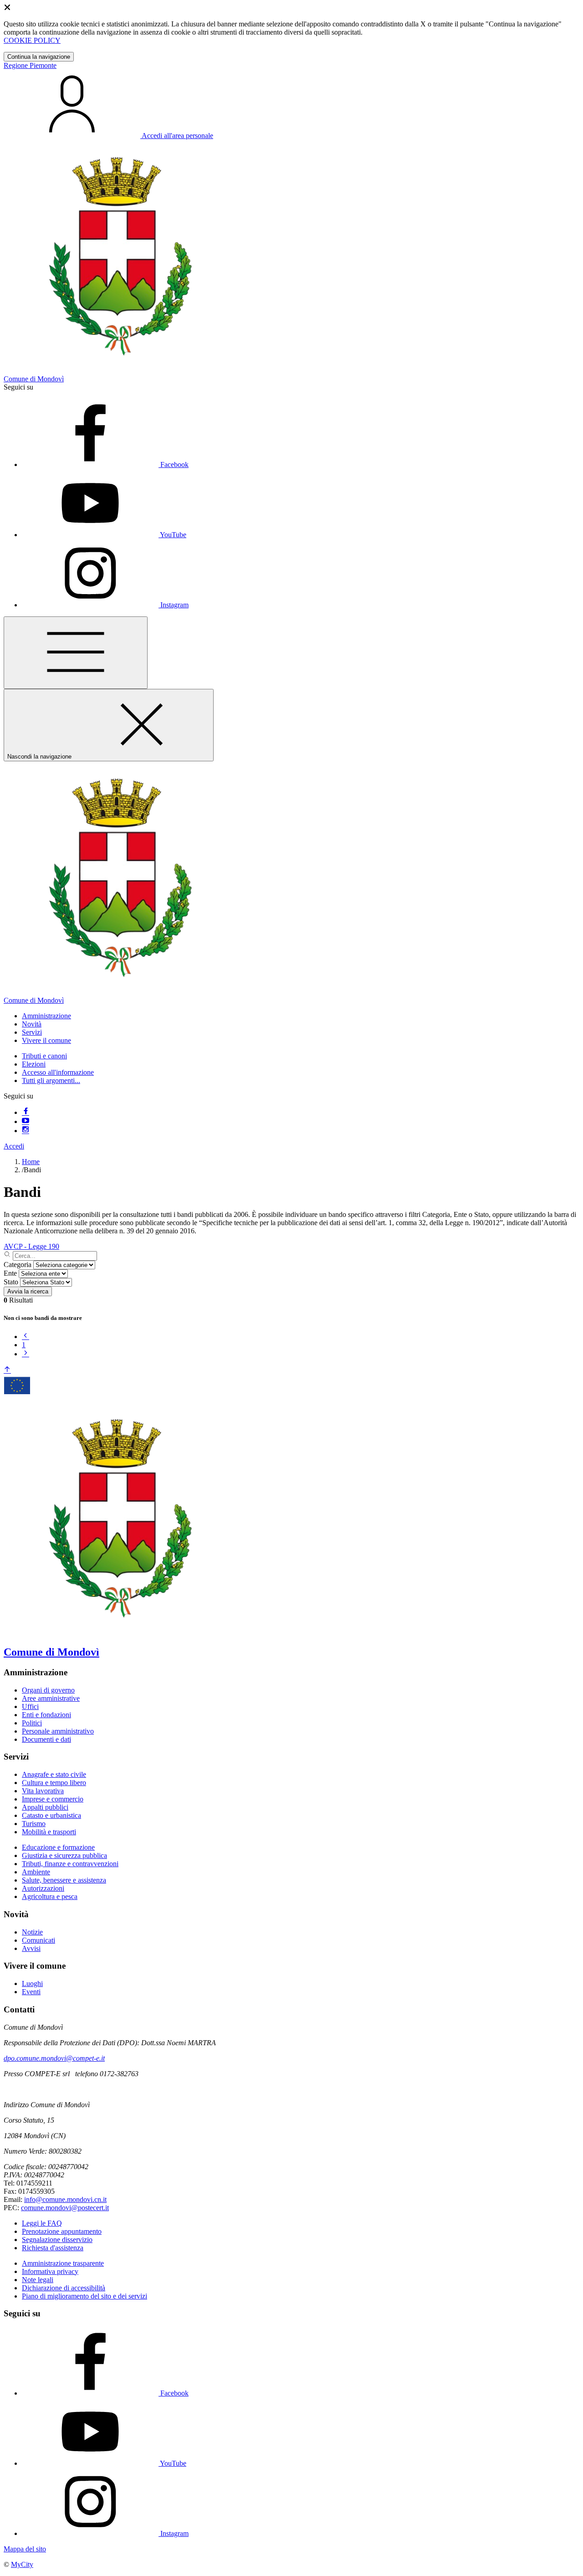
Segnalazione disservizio (57, 2240)
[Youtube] (26, 1121)
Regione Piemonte (30, 65)
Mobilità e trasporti (49, 1832)
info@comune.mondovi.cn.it (65, 2199)
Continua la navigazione (39, 57)
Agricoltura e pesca (50, 1896)
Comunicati (38, 1940)
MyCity (22, 2564)
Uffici (30, 1706)
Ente (10, 1273)
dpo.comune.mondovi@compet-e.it (54, 2058)
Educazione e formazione (58, 1847)
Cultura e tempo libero (54, 1783)
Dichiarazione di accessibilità (64, 2288)
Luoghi (32, 1983)
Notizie (32, 1932)
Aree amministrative (51, 1698)
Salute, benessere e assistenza (64, 1880)
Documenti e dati (46, 1739)
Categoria (18, 1265)
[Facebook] (26, 1112)
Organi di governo (48, 1690)
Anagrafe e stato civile (54, 1774)
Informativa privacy (50, 2271)
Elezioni (34, 1064)
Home (31, 1162)
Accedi (14, 1146)
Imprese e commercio (53, 1799)
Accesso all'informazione (58, 1072)
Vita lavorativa (43, 1791)
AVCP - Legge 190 (31, 1246)
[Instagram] (26, 1131)
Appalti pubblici (45, 1807)
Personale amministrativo (58, 1731)
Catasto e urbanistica (51, 1815)
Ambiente (36, 1872)
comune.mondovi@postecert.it (65, 2208)
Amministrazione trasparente (63, 2263)
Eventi (31, 1992)
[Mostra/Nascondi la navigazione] (76, 653)
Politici (32, 1723)
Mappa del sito (25, 2549)
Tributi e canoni (44, 1056)
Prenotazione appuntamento (62, 2231)
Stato (11, 1282)
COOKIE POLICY (32, 40)
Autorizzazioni (43, 1888)
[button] (46, 1016)
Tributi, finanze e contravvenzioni (70, 1864)
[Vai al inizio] (7, 1370)
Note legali (38, 2280)
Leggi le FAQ (42, 2223)
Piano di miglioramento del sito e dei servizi (84, 2296)
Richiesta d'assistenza (53, 2248)
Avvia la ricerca (28, 1291)
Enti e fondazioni (46, 1715)
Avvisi (31, 1948)
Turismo (34, 1824)
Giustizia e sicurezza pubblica (64, 1855)
